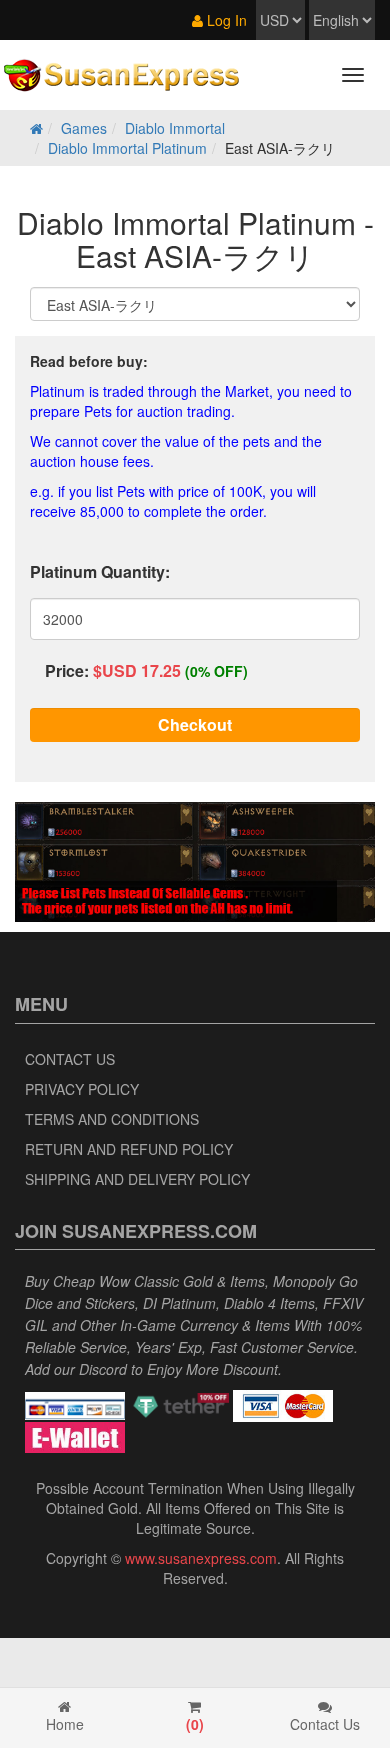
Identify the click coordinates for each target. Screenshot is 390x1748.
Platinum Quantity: (100, 571)
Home (65, 1724)
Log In (225, 20)
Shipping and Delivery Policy (137, 1179)
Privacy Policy (82, 1089)
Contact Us (70, 1059)
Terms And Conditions (112, 1119)
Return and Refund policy (129, 1149)
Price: (67, 671)
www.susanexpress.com (201, 1558)
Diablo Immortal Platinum (127, 148)
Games (84, 128)
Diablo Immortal (175, 128)
